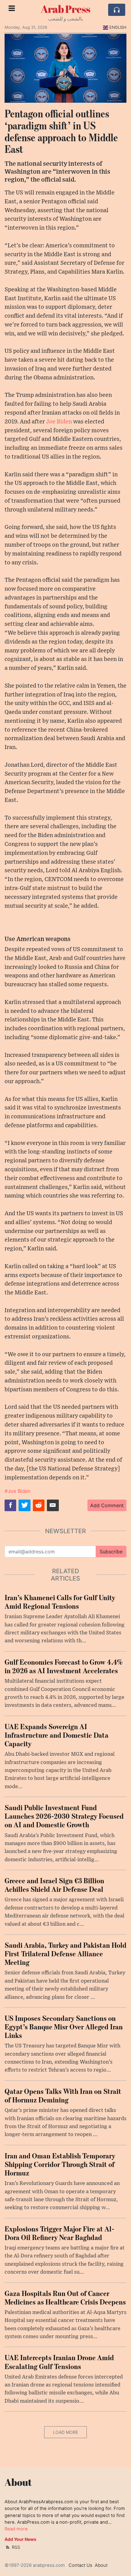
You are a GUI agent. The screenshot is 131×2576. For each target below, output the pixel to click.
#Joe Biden (18, 1491)
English (118, 27)
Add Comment (107, 1505)
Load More (65, 2432)
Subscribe (111, 1552)
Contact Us (80, 2565)
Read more (16, 2529)
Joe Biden (59, 422)
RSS (15, 2547)
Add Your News (20, 2539)
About (101, 2565)
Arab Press (65, 9)
